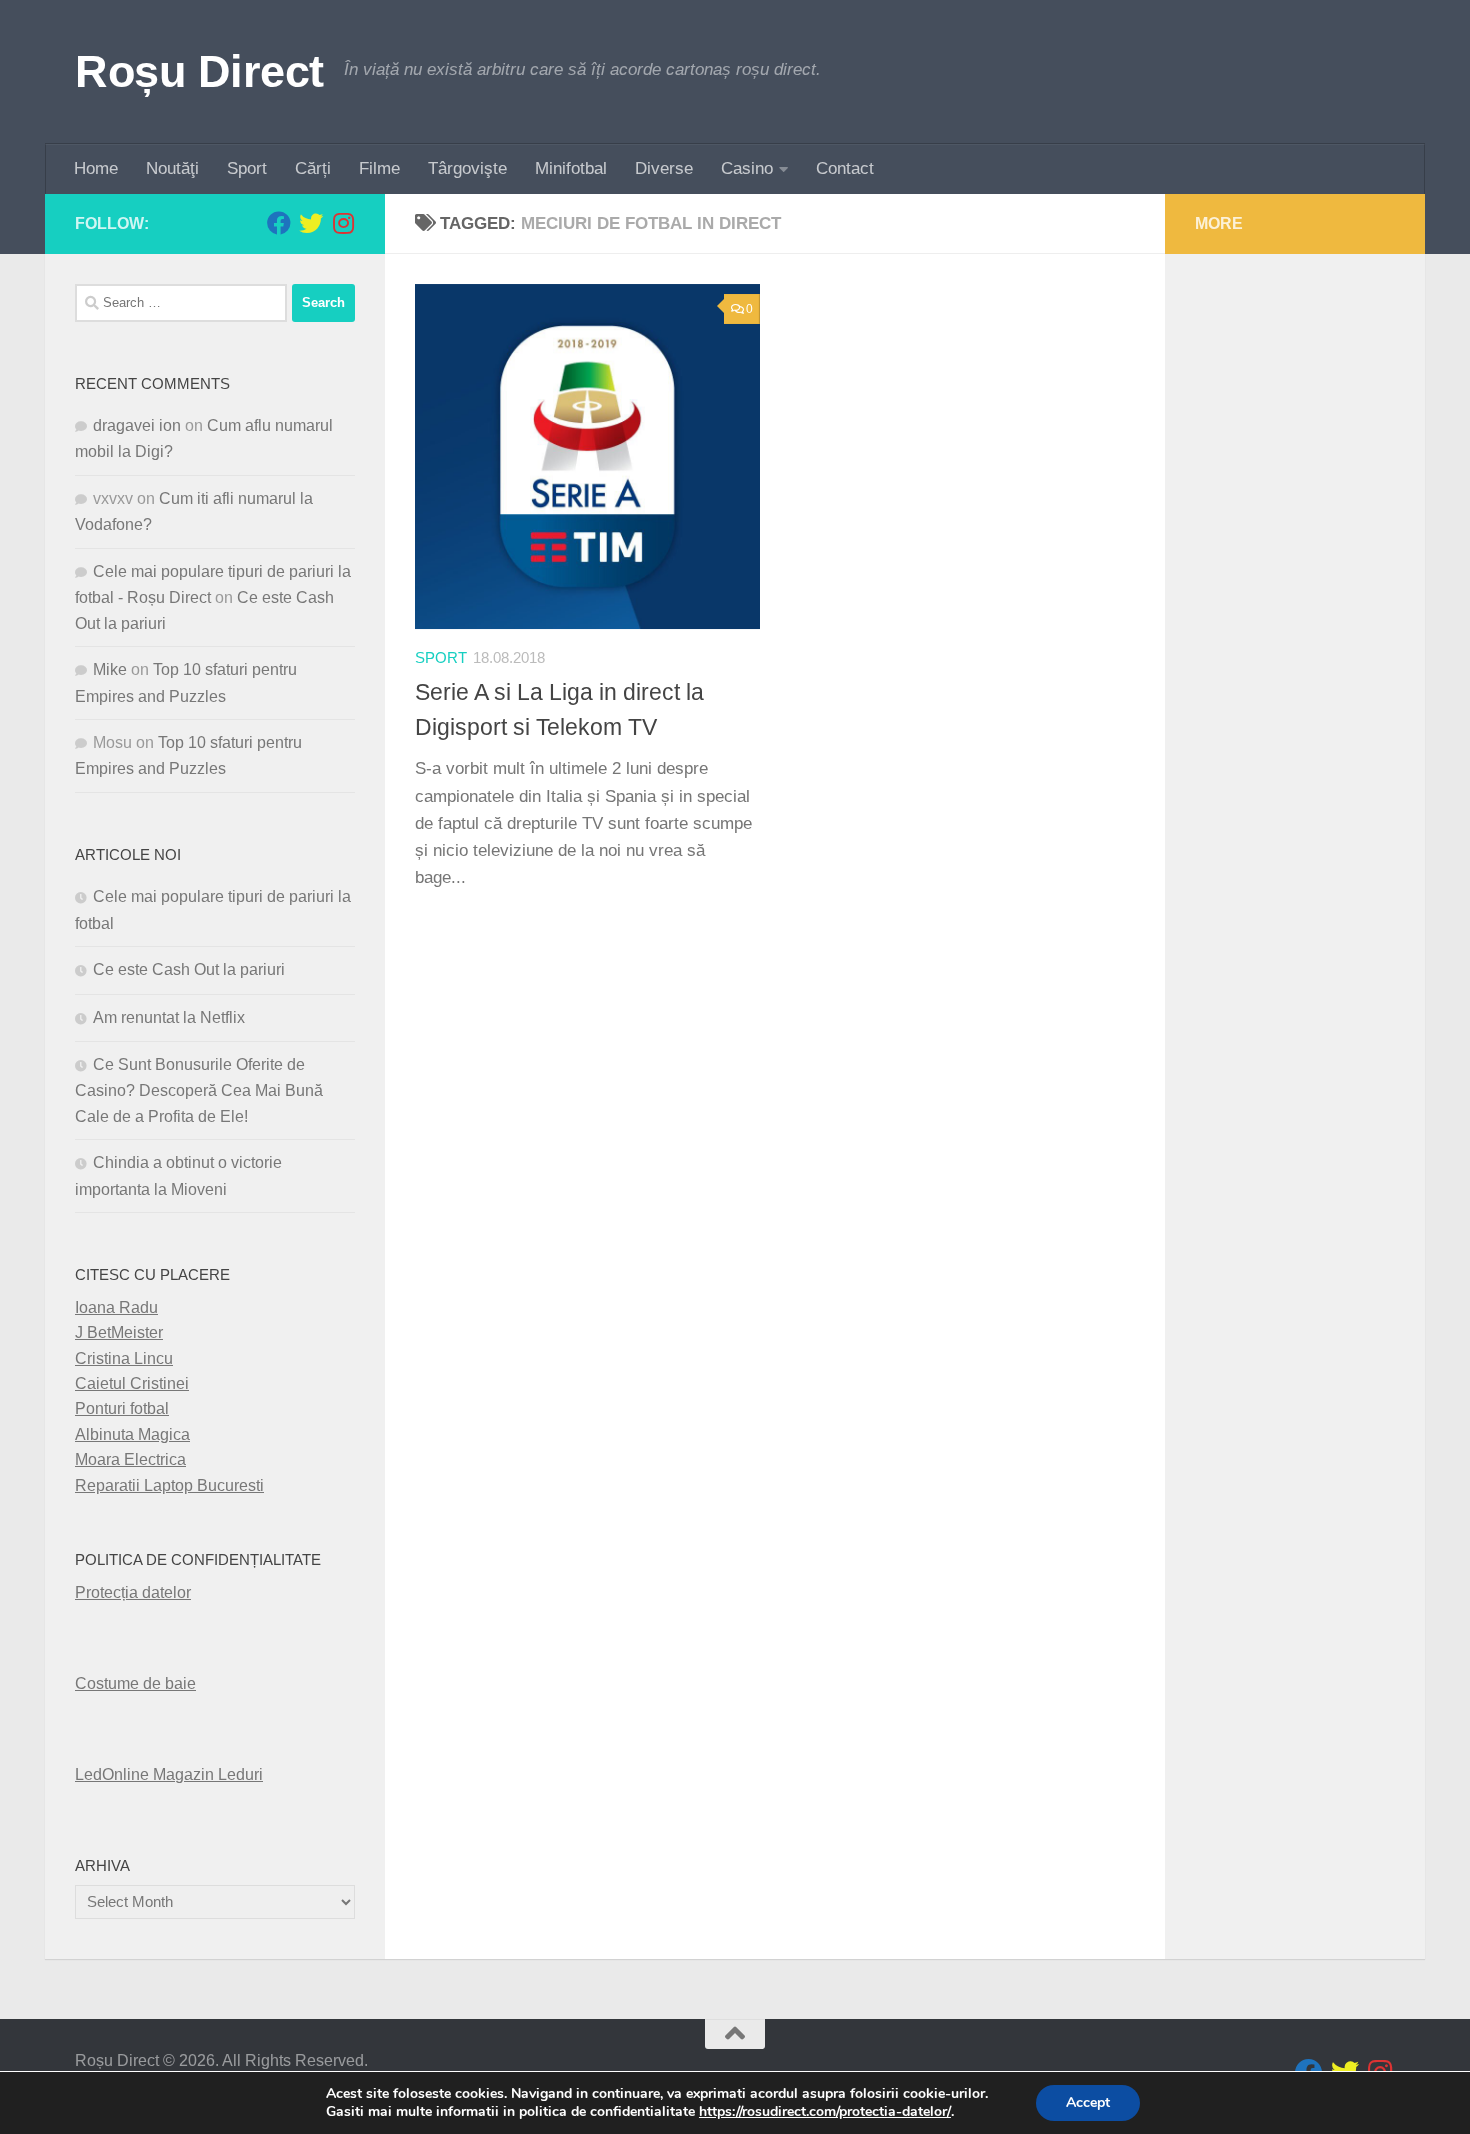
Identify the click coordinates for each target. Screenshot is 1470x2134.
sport (441, 658)
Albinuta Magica (132, 1434)
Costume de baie (135, 1683)
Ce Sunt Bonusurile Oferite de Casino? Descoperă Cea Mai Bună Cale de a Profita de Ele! (199, 1090)
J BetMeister (119, 1332)
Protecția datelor (133, 1592)
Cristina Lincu (124, 1358)
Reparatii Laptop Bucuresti (169, 1485)
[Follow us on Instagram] (343, 223)
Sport (247, 168)
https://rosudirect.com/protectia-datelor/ (825, 2112)
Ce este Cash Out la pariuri (189, 969)
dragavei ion (137, 425)
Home (96, 168)
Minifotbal (571, 168)
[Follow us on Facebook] (279, 223)
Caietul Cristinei (132, 1383)
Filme (379, 168)
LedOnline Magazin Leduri (169, 1774)
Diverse (664, 168)
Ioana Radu (116, 1307)
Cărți (313, 168)
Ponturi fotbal (122, 1408)
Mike (110, 669)
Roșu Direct (199, 71)
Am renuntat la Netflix (169, 1017)
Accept (1088, 2102)
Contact (845, 168)
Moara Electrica (130, 1459)
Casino (747, 168)
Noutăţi (172, 168)
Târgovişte (467, 168)
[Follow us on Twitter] (311, 223)
